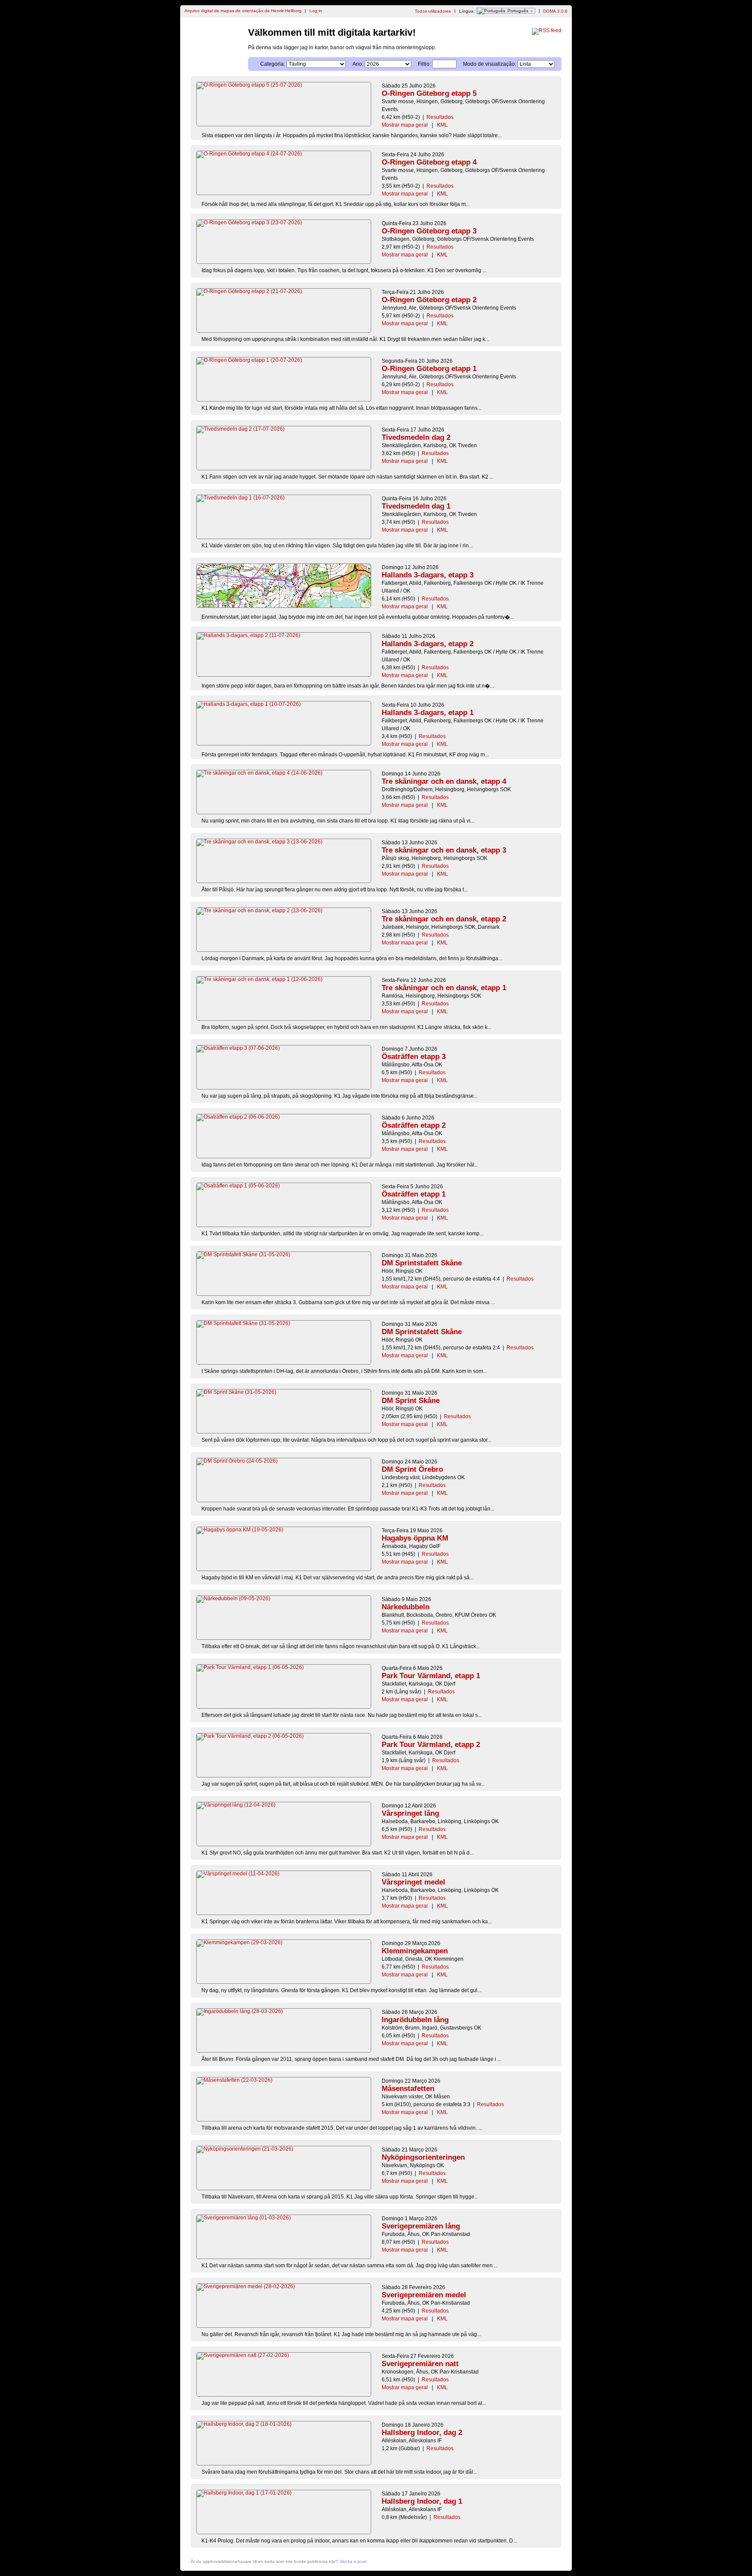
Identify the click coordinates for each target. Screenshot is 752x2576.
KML (442, 125)
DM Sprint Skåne (411, 1401)
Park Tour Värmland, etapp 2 (431, 1745)
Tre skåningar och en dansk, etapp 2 (444, 919)
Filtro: (424, 64)
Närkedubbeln (406, 1607)
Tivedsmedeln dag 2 (416, 437)
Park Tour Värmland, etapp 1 (431, 1676)
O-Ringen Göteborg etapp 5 (429, 93)
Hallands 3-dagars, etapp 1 (428, 713)
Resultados (440, 117)
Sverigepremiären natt (420, 2364)
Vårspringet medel (413, 1882)
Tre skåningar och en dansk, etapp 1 (444, 988)
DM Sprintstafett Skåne (422, 1263)
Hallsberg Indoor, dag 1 (422, 2501)
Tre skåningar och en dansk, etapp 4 (444, 781)
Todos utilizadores (433, 11)
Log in (316, 11)
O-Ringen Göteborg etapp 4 (429, 162)
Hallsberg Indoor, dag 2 (422, 2433)
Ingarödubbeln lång (415, 2020)
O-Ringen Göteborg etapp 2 (429, 300)
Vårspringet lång (410, 1813)
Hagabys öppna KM (415, 1538)
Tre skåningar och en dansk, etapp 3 (444, 850)
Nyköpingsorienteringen (423, 2157)
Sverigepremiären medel (424, 2295)
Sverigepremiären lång (421, 2226)
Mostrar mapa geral (405, 125)
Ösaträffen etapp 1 (414, 1194)
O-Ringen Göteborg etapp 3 (429, 231)
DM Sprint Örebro (412, 1469)
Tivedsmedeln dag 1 (416, 506)
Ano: (358, 64)
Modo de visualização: (490, 64)
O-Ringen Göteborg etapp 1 (429, 369)
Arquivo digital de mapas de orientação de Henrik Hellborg (243, 11)
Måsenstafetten (408, 2089)
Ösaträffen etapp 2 (414, 1125)
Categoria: (273, 64)
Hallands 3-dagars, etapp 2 (428, 644)
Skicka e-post (353, 2561)
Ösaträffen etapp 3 (414, 1057)
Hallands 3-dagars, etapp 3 (428, 575)
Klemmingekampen (415, 1951)
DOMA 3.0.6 (555, 11)
